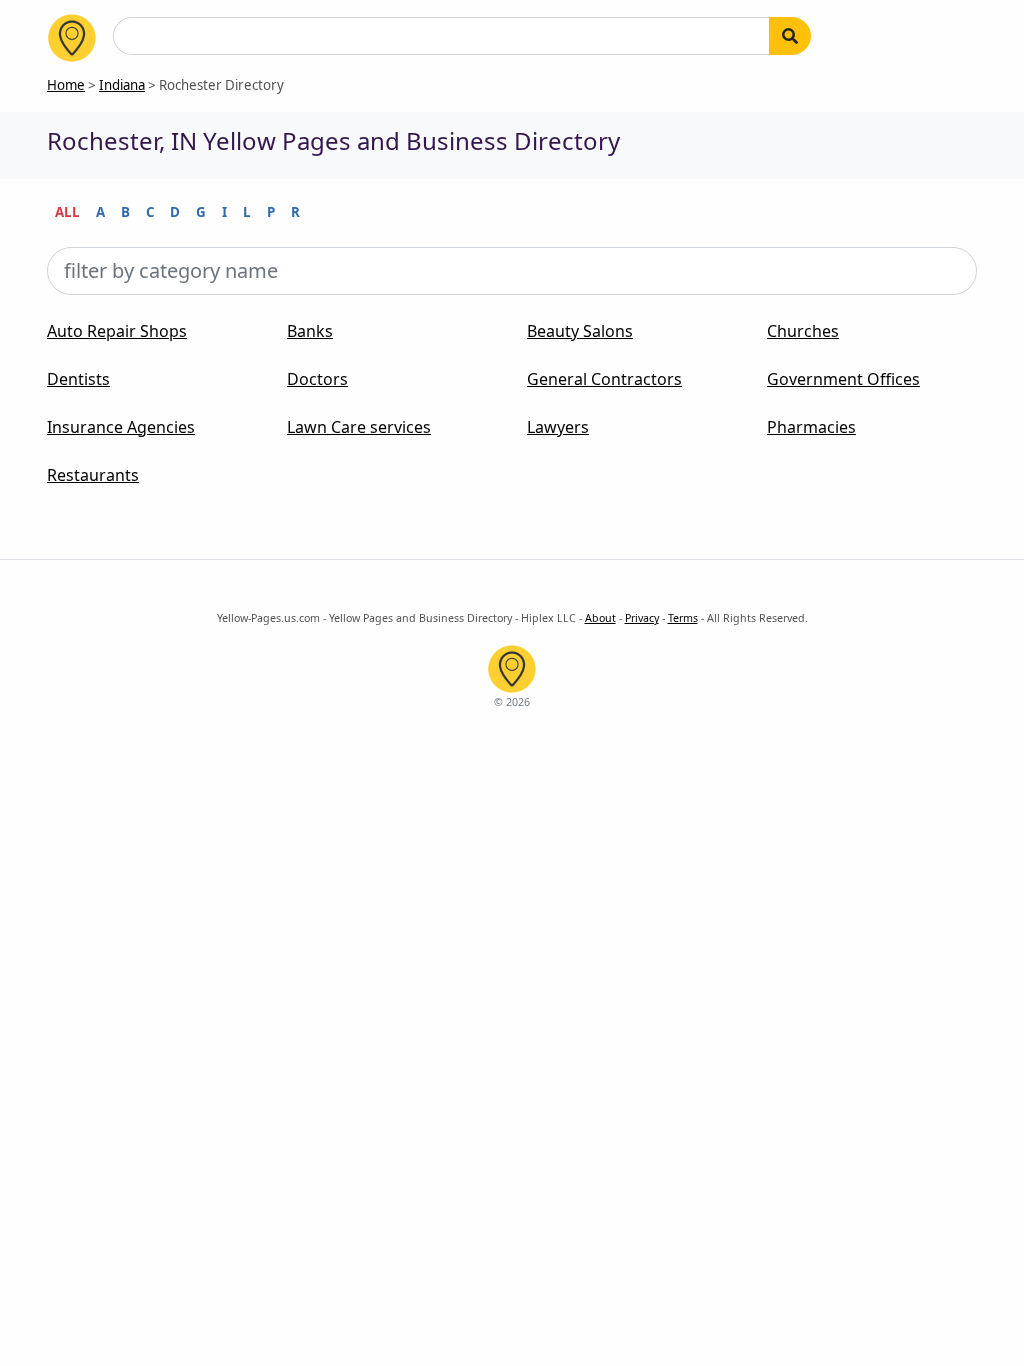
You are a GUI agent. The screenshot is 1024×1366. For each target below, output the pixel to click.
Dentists (78, 379)
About (600, 618)
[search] (790, 36)
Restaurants (93, 475)
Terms (683, 618)
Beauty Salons (580, 331)
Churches (803, 331)
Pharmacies (811, 427)
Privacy (642, 618)
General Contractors (604, 379)
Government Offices (843, 379)
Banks (310, 331)
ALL (67, 212)
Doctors (317, 379)
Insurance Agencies (121, 427)
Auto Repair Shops (117, 331)
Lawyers (558, 427)
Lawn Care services (359, 427)
